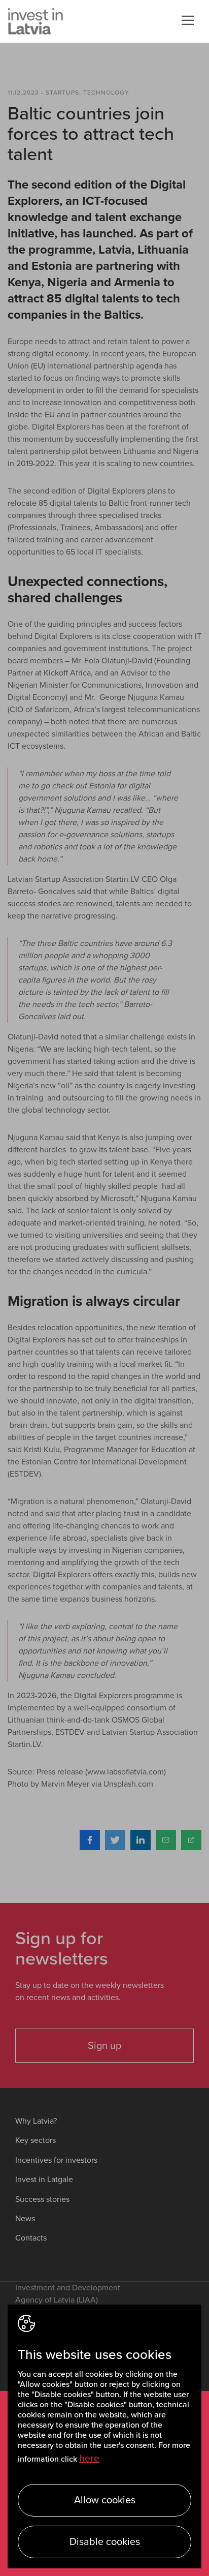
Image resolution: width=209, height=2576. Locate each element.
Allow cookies (105, 2500)
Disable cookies (105, 2542)
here (89, 2459)
